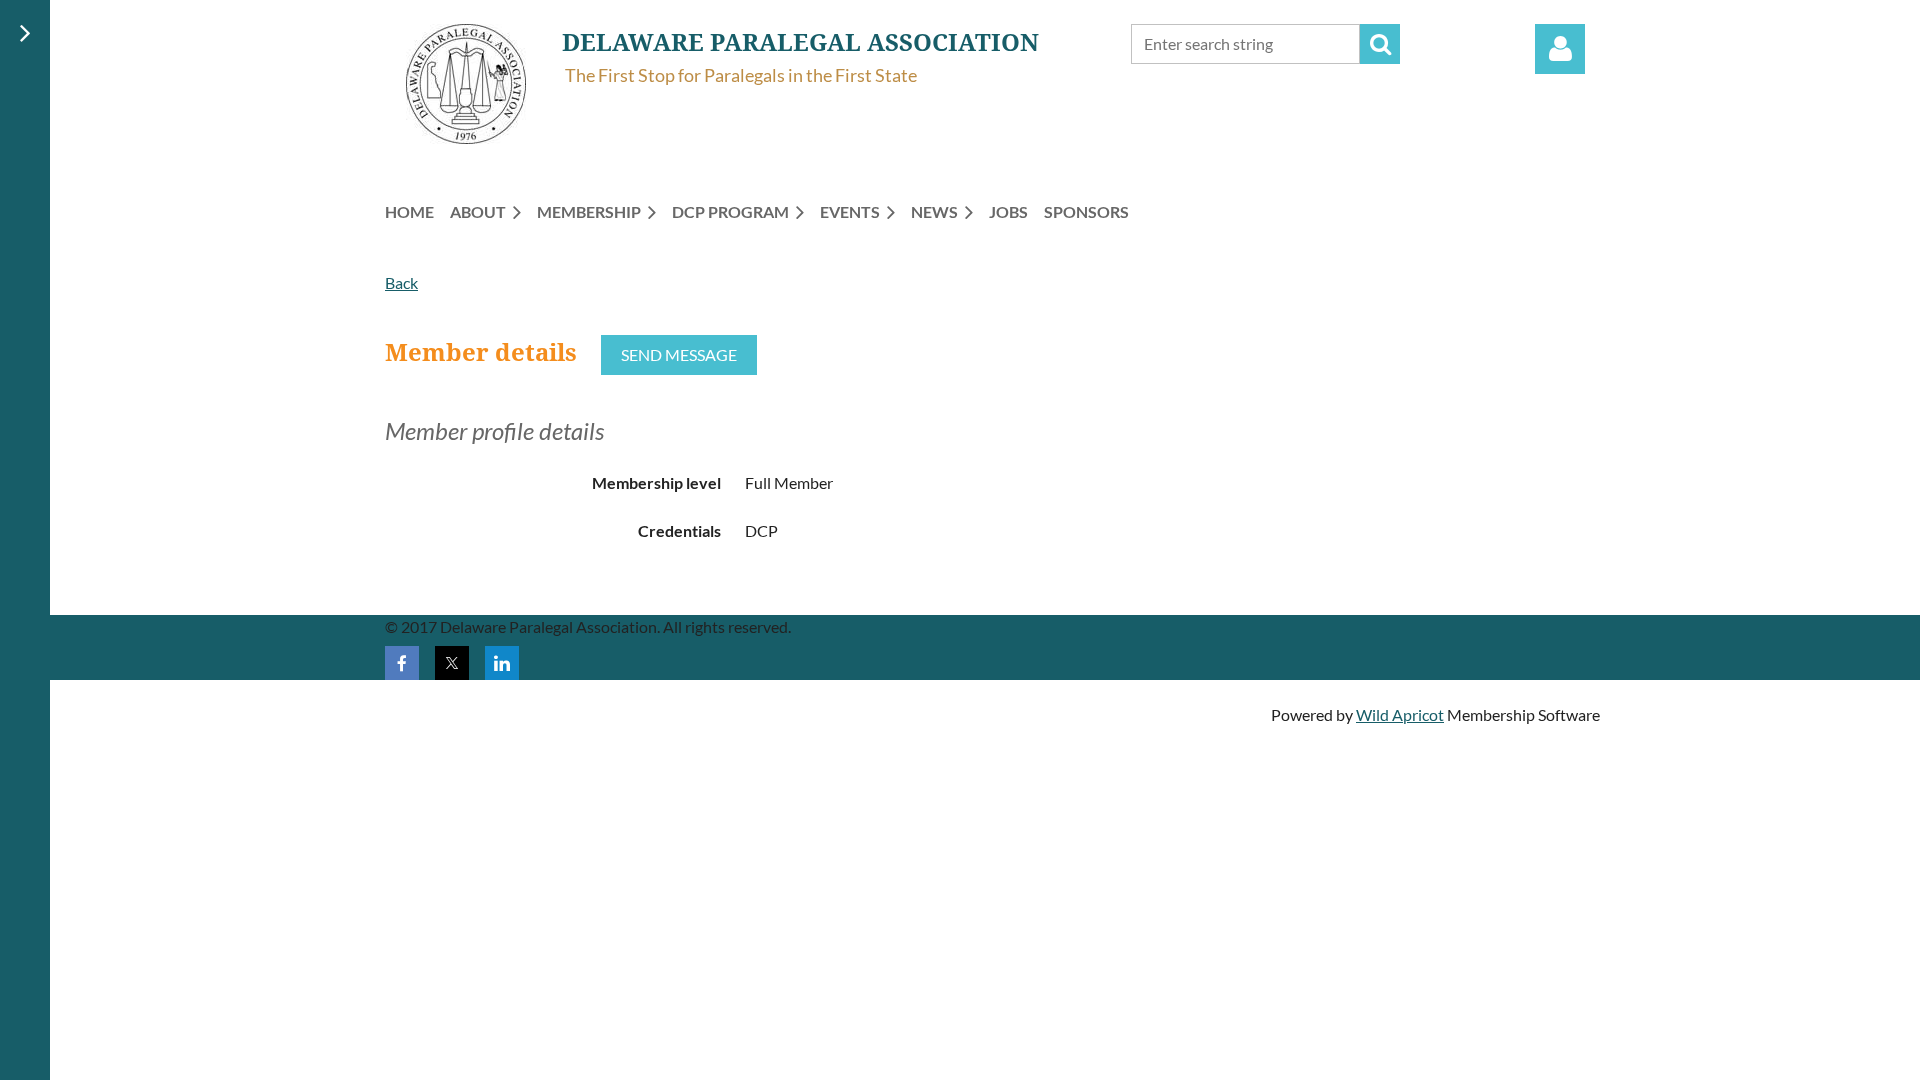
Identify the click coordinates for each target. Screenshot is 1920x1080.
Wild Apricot (1400, 714)
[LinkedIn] (502, 663)
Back (401, 282)
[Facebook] (402, 663)
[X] (452, 663)
